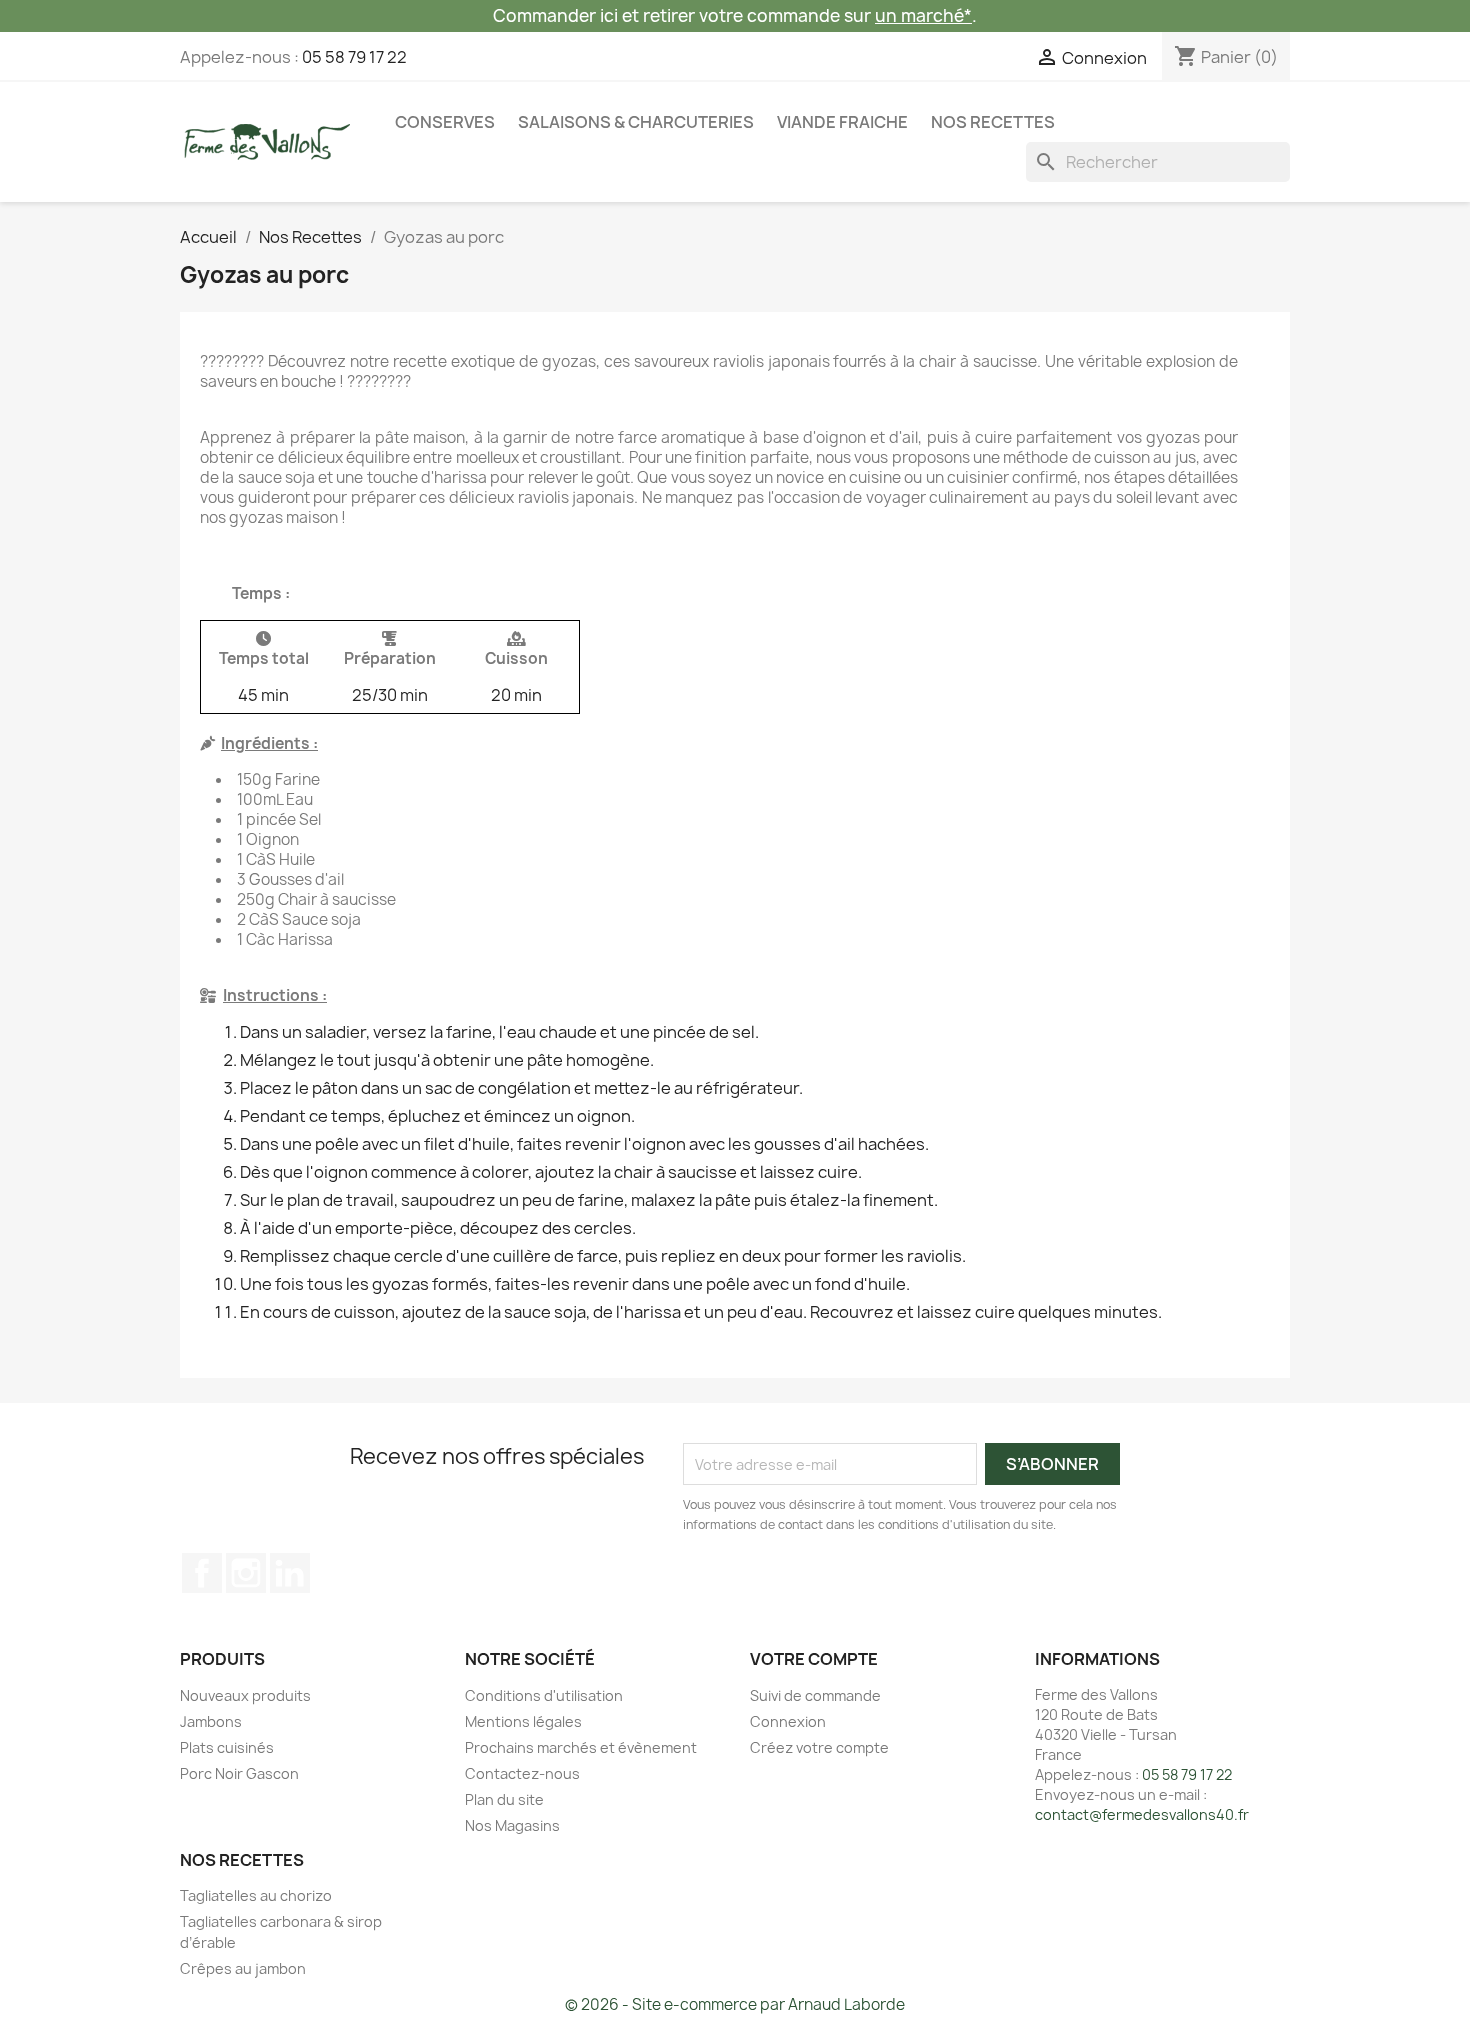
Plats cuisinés (227, 1747)
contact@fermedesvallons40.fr (1142, 1814)
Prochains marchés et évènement (581, 1747)
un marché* (923, 15)
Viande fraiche (842, 122)
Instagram (246, 1573)
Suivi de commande (815, 1695)
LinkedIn (290, 1573)
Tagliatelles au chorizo (256, 1895)
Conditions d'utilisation (544, 1695)
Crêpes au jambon (243, 1968)
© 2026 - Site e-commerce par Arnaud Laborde (735, 2004)
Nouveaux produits (245, 1695)
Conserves (445, 122)
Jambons (211, 1721)
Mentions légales (523, 1721)
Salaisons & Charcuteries (636, 122)
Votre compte (814, 1659)
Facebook (202, 1573)
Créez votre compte (819, 1747)
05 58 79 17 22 (354, 57)
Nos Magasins (512, 1825)
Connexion (788, 1721)
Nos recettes (993, 122)
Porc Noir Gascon (239, 1773)
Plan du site (504, 1799)
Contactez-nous (522, 1773)
